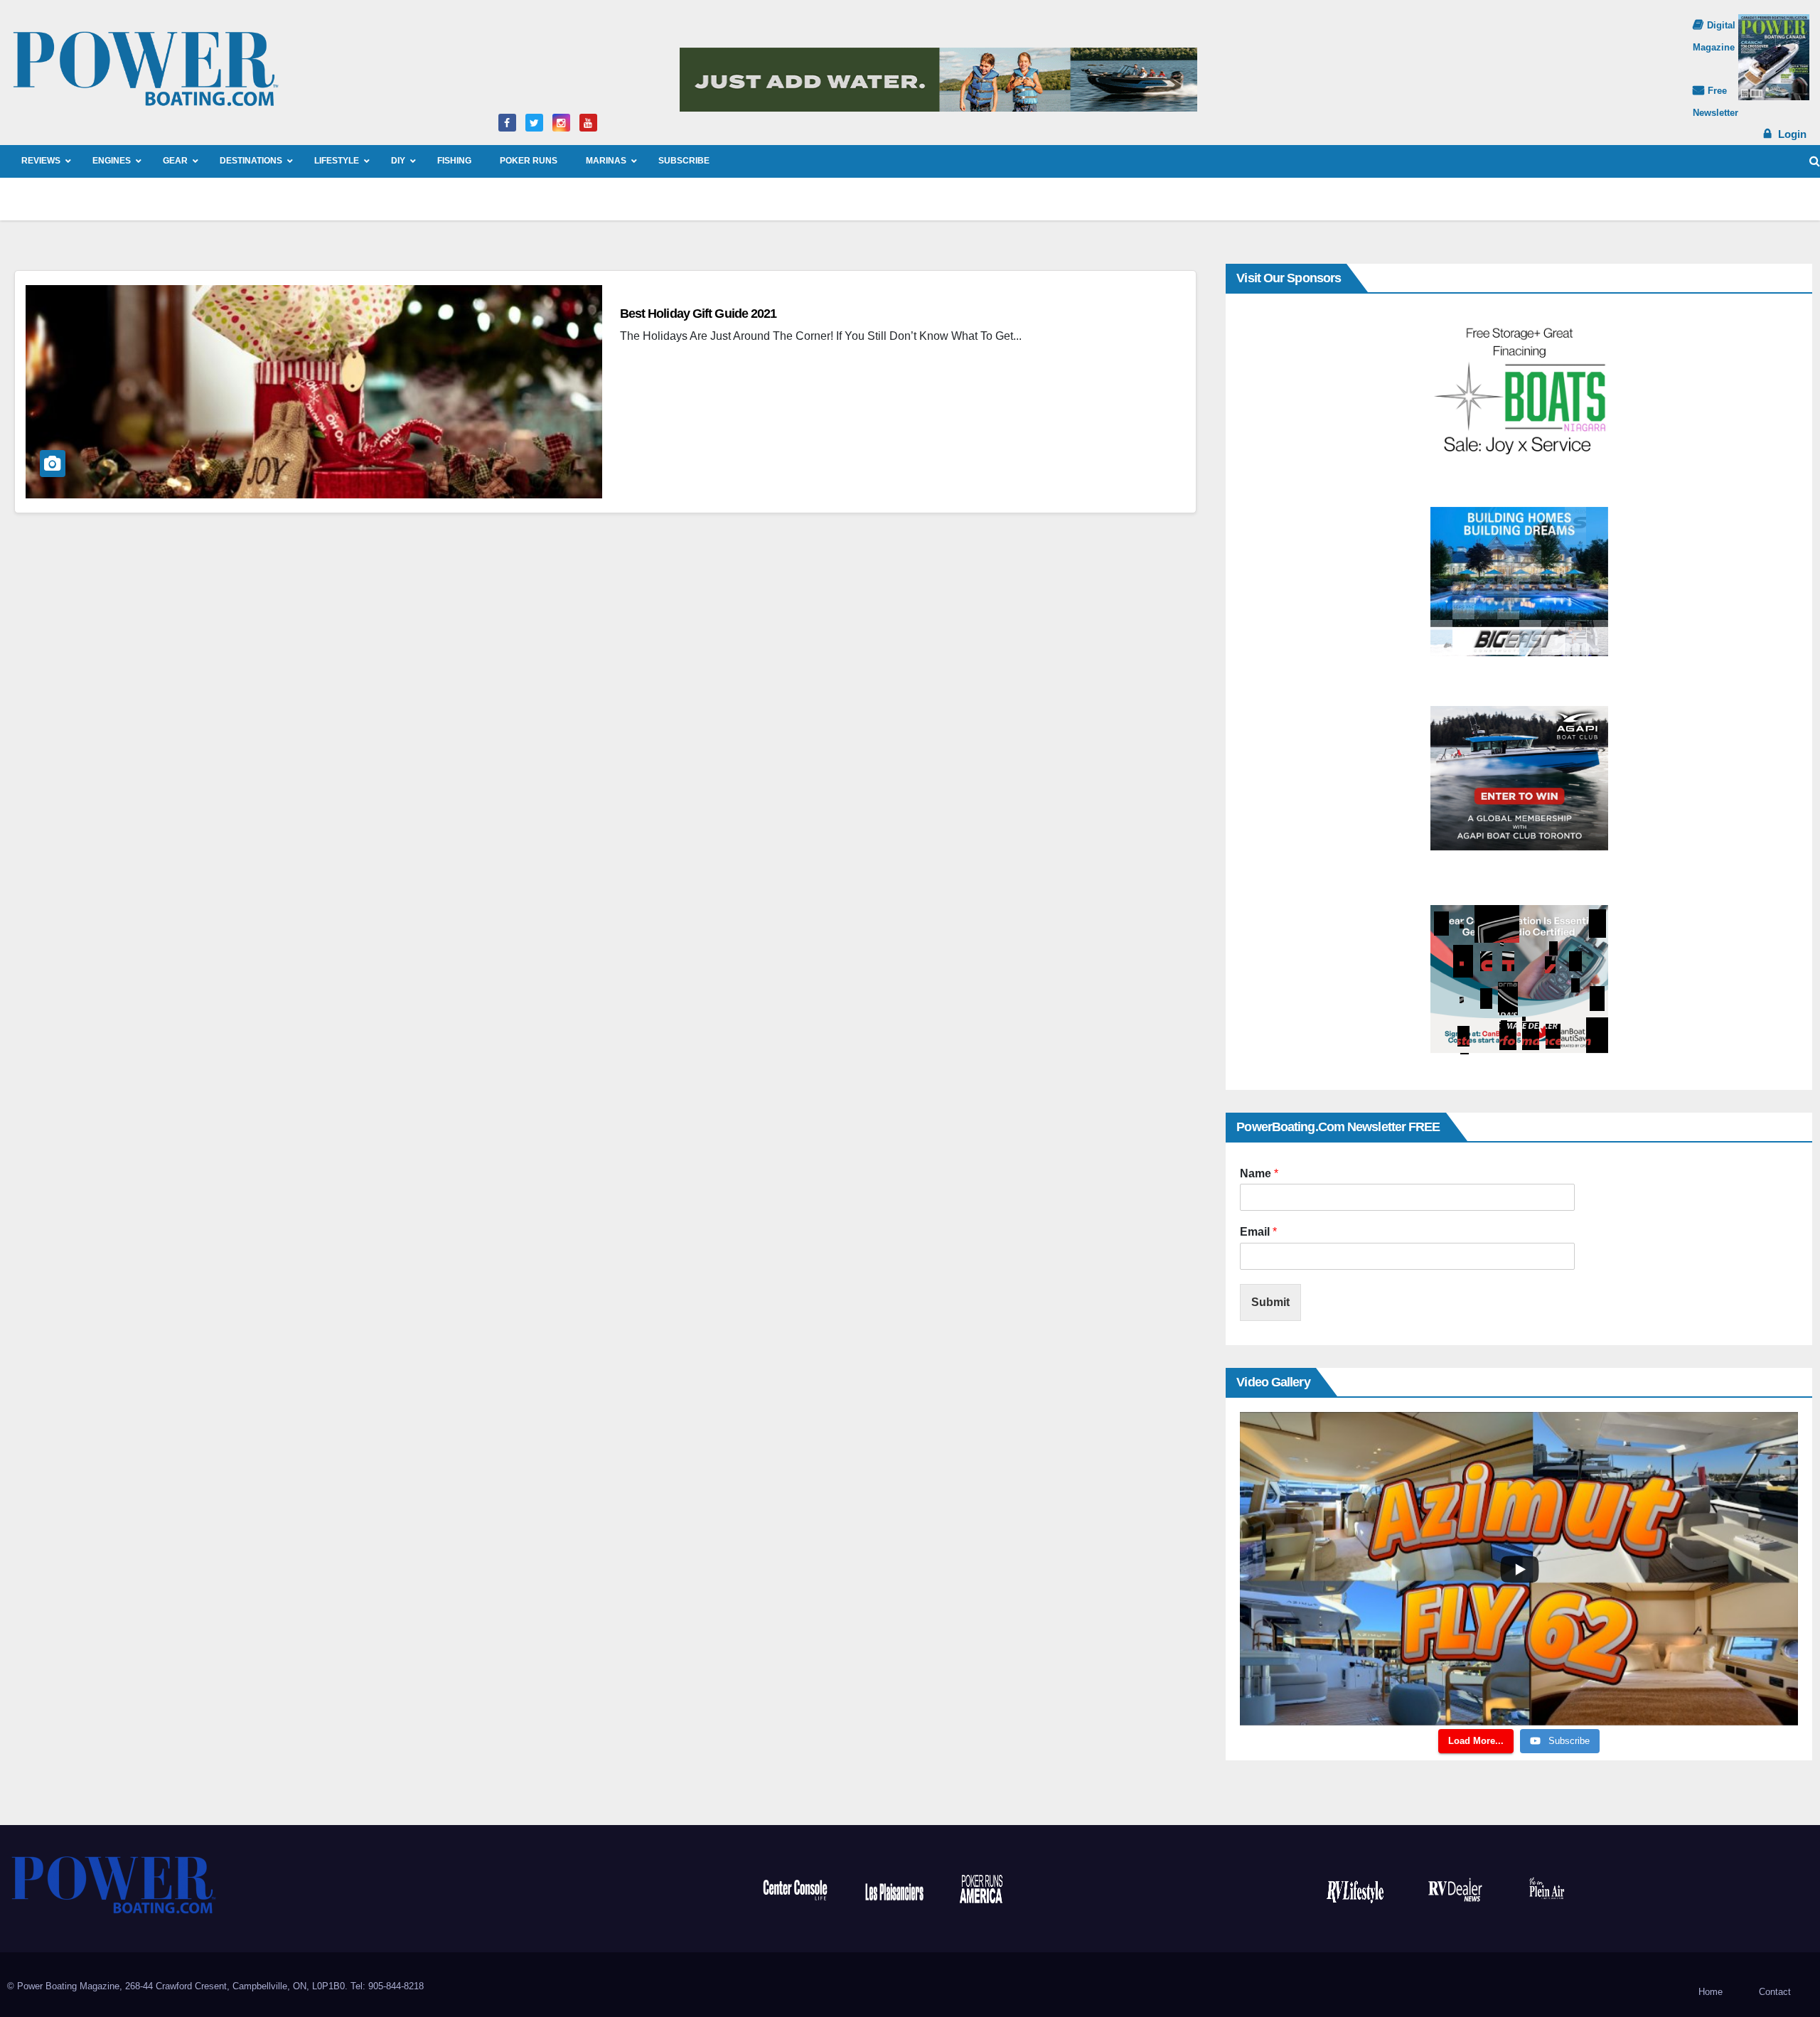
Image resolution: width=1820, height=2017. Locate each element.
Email (1258, 1232)
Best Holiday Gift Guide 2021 (698, 314)
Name (1259, 1173)
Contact (1775, 1992)
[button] (1815, 161)
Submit (1270, 1302)
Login (1792, 134)
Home (1711, 1992)
